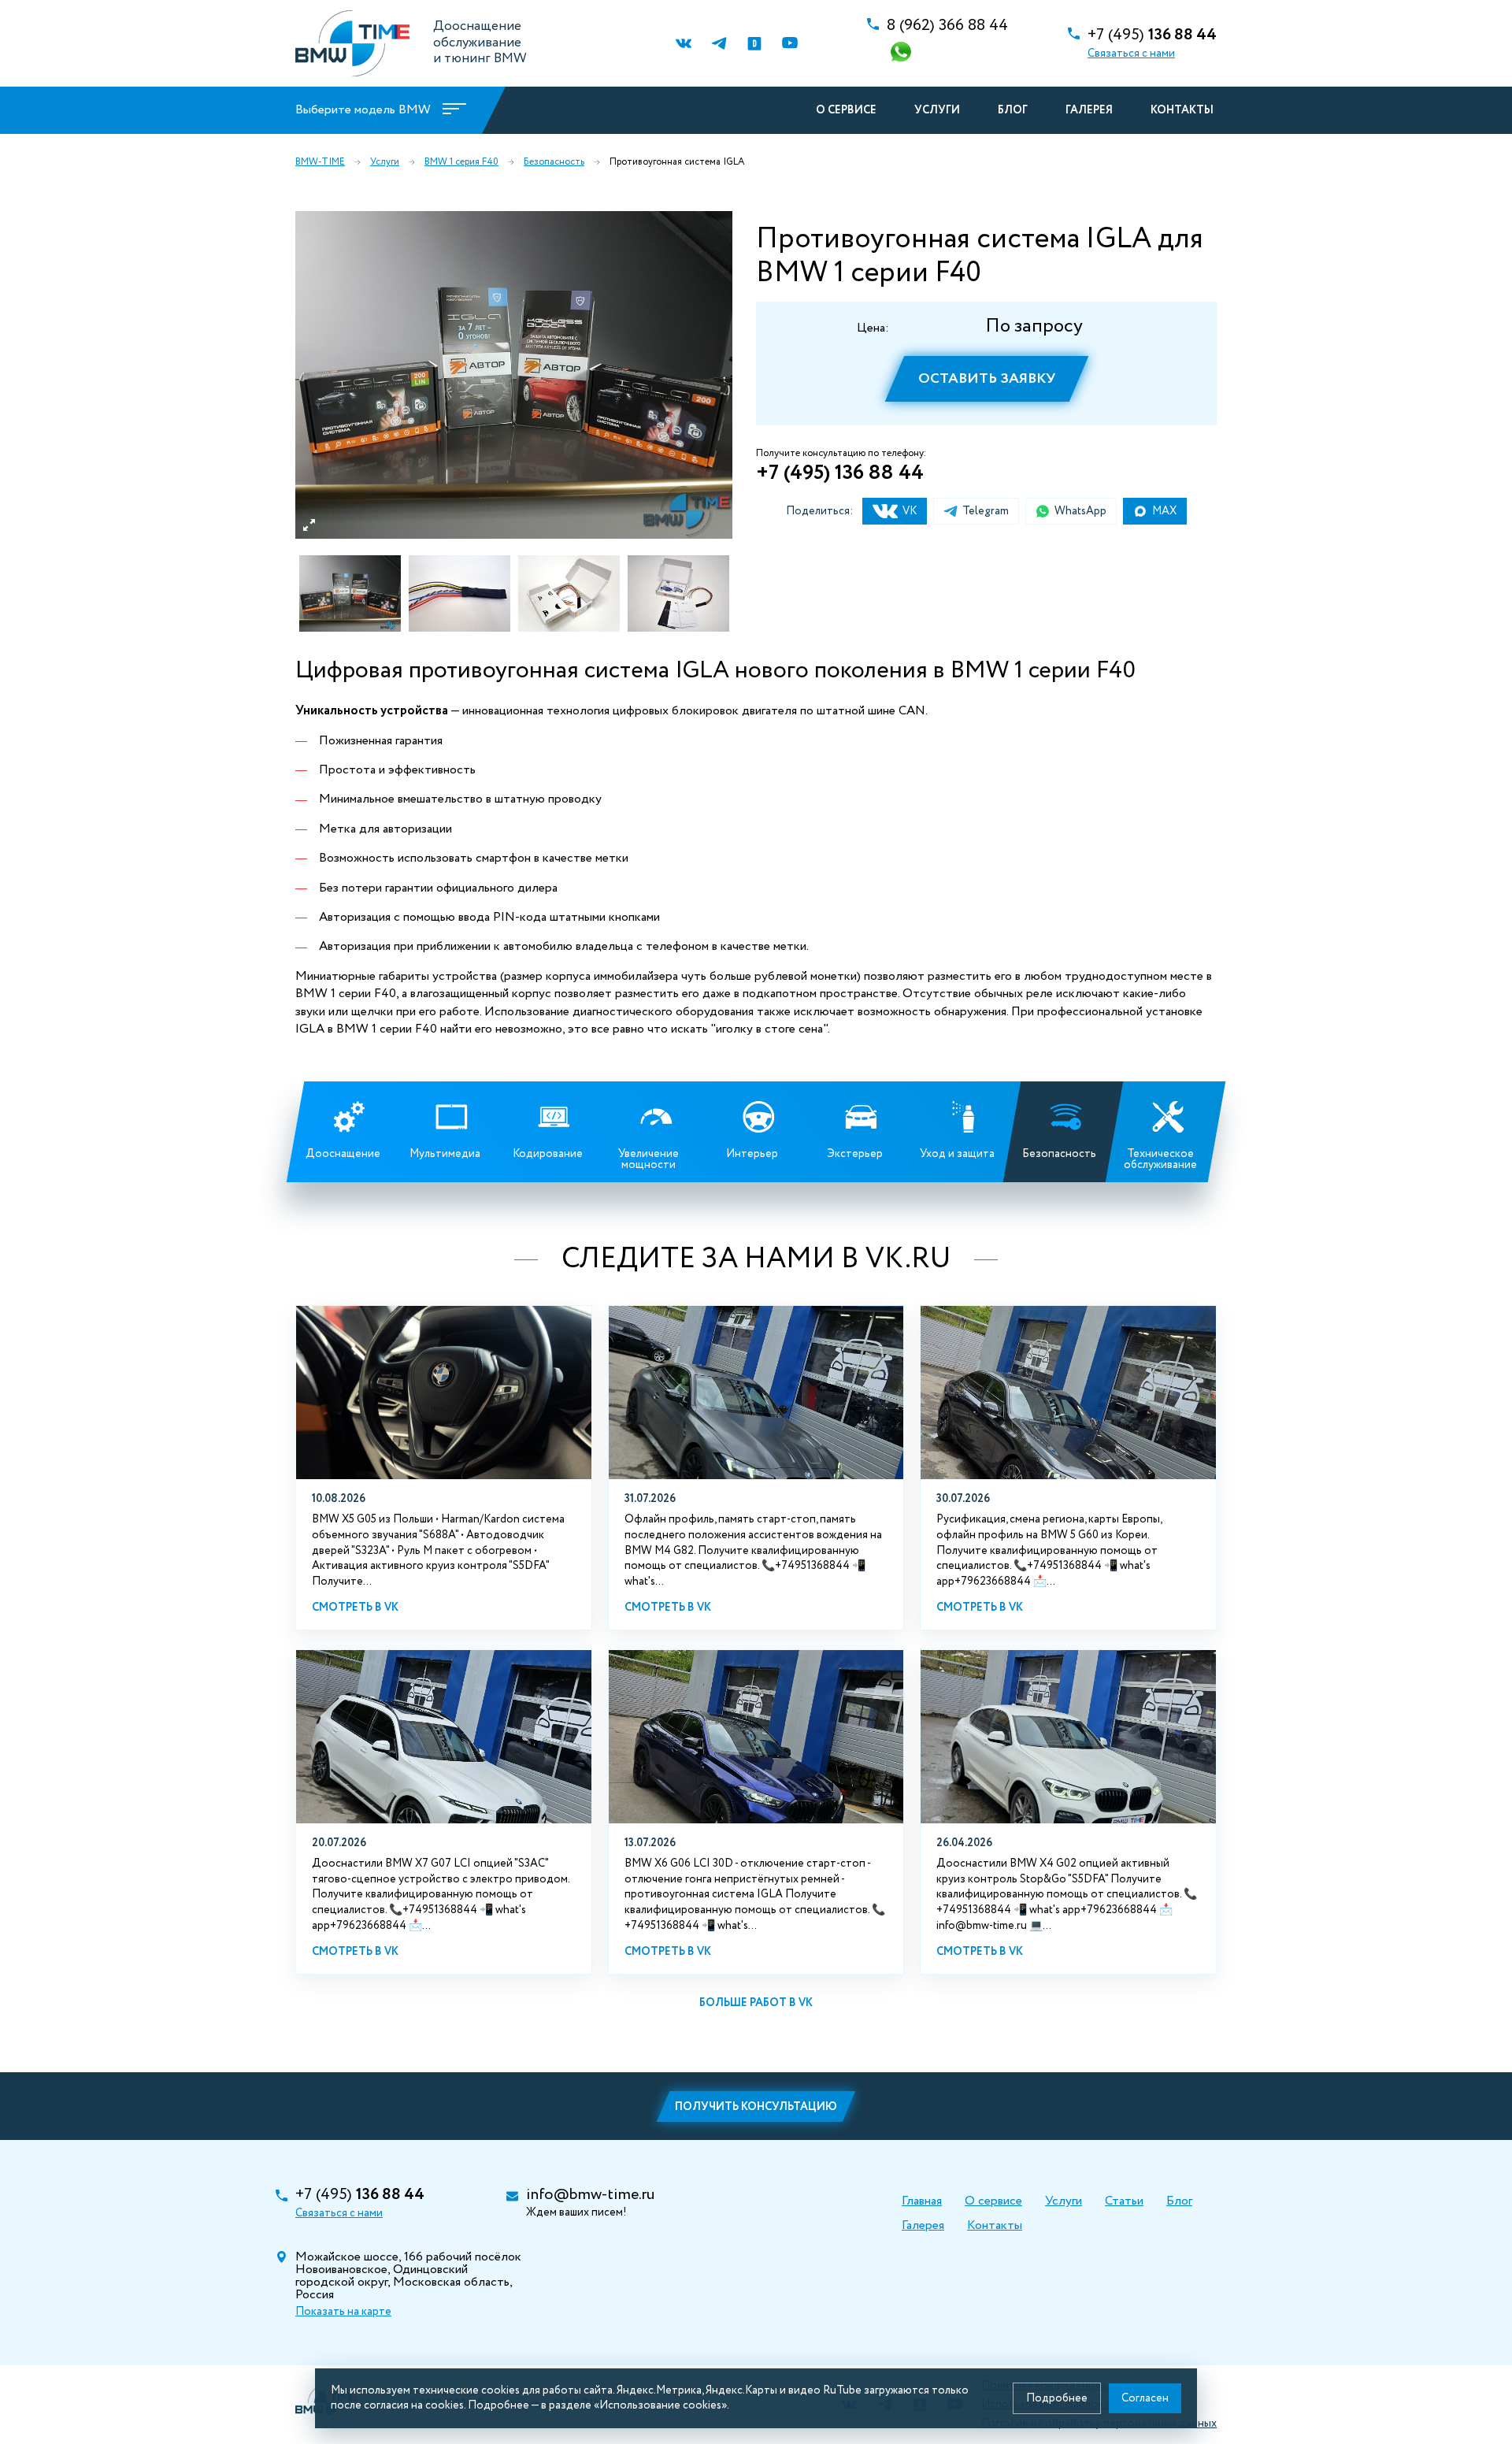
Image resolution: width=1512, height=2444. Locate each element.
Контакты (1182, 110)
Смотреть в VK (355, 1608)
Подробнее (1057, 2398)
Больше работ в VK (756, 2003)
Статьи (1124, 2201)
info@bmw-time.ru (590, 2195)
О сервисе (846, 110)
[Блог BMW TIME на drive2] (754, 44)
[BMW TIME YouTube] (789, 44)
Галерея (1089, 110)
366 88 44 (947, 26)
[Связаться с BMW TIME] (902, 53)
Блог (1013, 110)
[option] (514, 375)
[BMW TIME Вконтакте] (683, 44)
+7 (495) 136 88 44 (840, 473)
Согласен (1145, 2398)
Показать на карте (343, 2312)
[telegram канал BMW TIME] (719, 44)
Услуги (937, 110)
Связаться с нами (1131, 54)
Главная (922, 2201)
